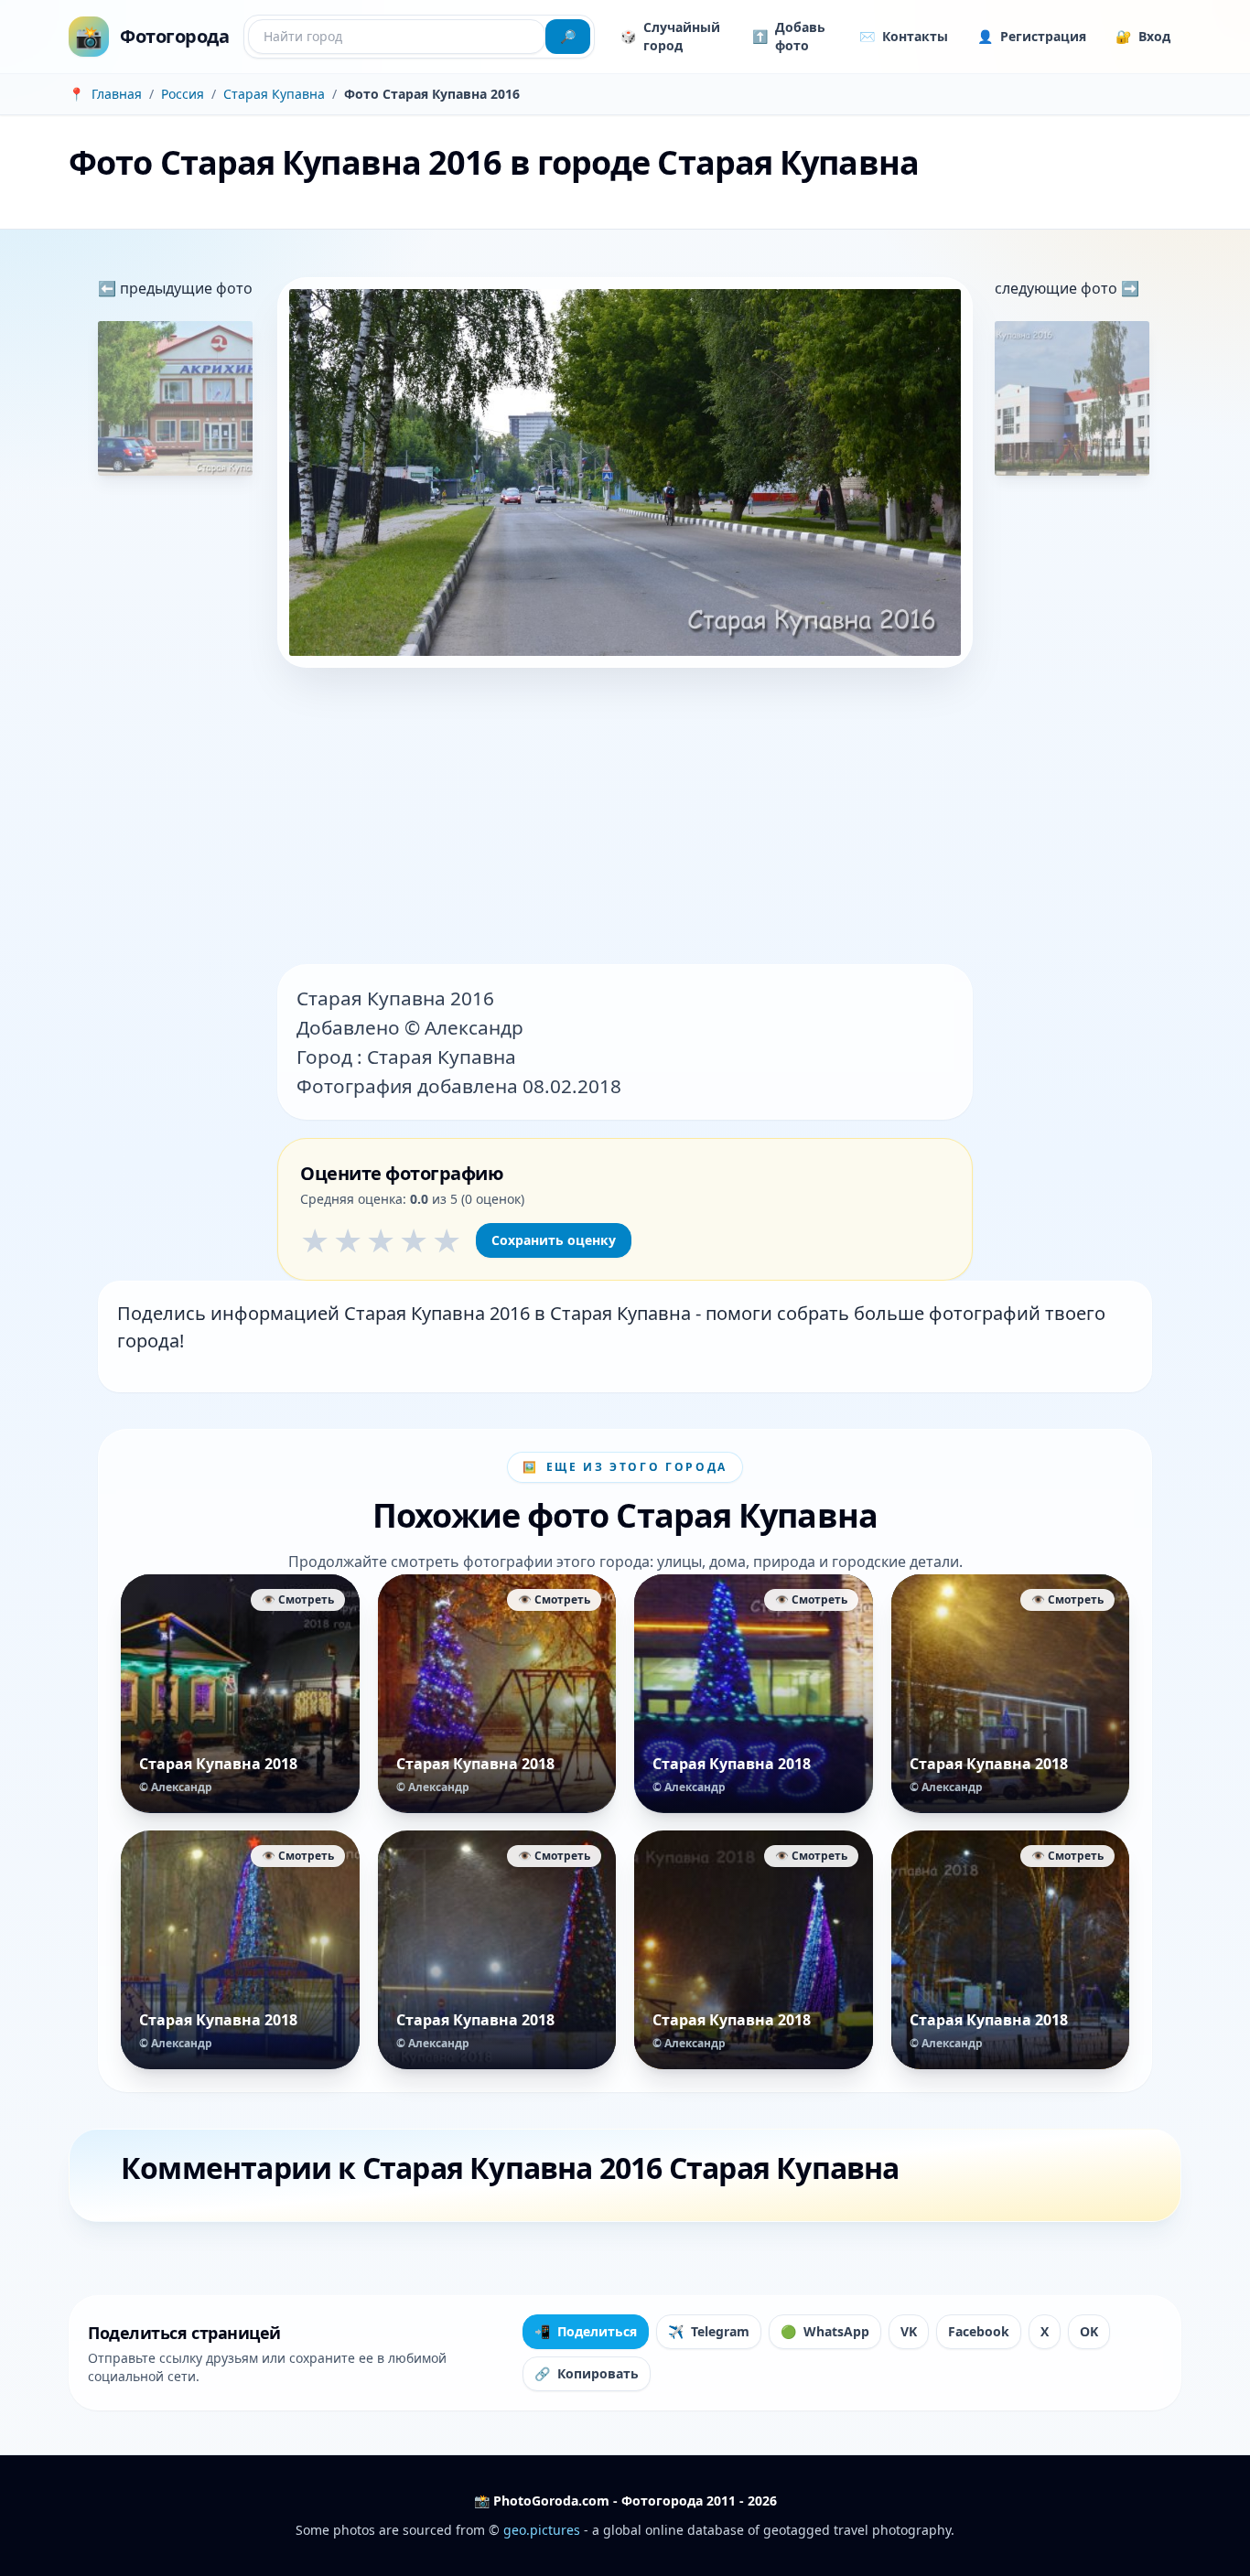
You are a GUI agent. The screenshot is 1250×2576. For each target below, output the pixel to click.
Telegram (709, 2331)
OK (1089, 2331)
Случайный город (670, 36)
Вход (1143, 36)
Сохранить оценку (554, 1240)
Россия (183, 94)
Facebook (979, 2331)
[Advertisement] (625, 818)
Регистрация (1032, 36)
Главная (117, 94)
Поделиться (586, 2331)
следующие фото (1058, 288)
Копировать (587, 2373)
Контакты (904, 36)
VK (909, 2331)
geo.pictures (542, 2530)
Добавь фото (789, 36)
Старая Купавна (274, 94)
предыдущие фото (184, 288)
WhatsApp (825, 2331)
